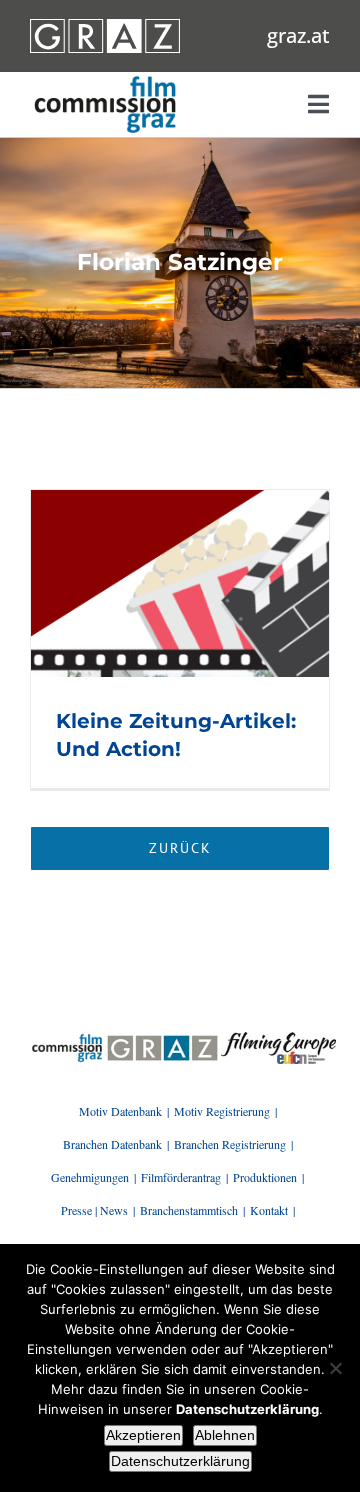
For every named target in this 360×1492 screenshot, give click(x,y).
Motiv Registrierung (222, 1111)
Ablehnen (225, 1435)
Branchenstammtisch (189, 1210)
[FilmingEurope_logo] (67, 1039)
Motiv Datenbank (120, 1111)
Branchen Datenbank (112, 1144)
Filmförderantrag (181, 1177)
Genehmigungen (90, 1177)
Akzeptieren (143, 1435)
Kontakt (269, 1210)
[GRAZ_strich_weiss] (105, 26)
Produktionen (265, 1177)
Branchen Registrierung (230, 1144)
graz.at (298, 35)
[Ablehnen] (335, 1368)
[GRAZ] (162, 1039)
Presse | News (94, 1210)
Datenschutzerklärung (180, 1461)
